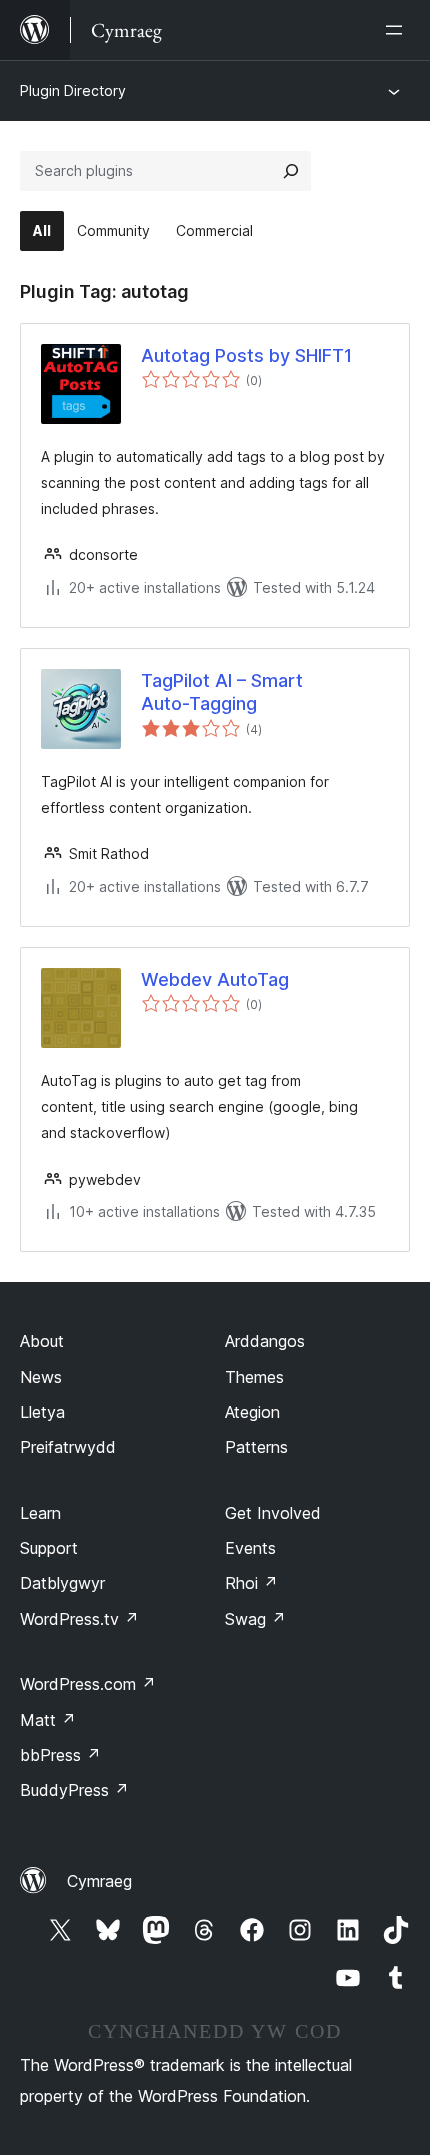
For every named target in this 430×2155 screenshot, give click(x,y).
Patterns (256, 1447)
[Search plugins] (291, 171)
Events (250, 1548)
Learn (40, 1513)
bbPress (60, 1755)
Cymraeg (99, 1881)
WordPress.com (88, 1684)
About (42, 1341)
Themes (254, 1377)
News (41, 1377)
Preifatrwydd (68, 1447)
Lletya (42, 1412)
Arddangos (265, 1341)
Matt (48, 1720)
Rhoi (251, 1583)
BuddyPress (74, 1790)
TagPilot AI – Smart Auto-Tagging (222, 692)
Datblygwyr (62, 1583)
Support (49, 1548)
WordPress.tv (79, 1619)
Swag (255, 1619)
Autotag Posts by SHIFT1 (246, 355)
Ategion (252, 1412)
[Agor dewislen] (398, 30)
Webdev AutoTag (215, 979)
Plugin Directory (73, 90)
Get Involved (273, 1513)
